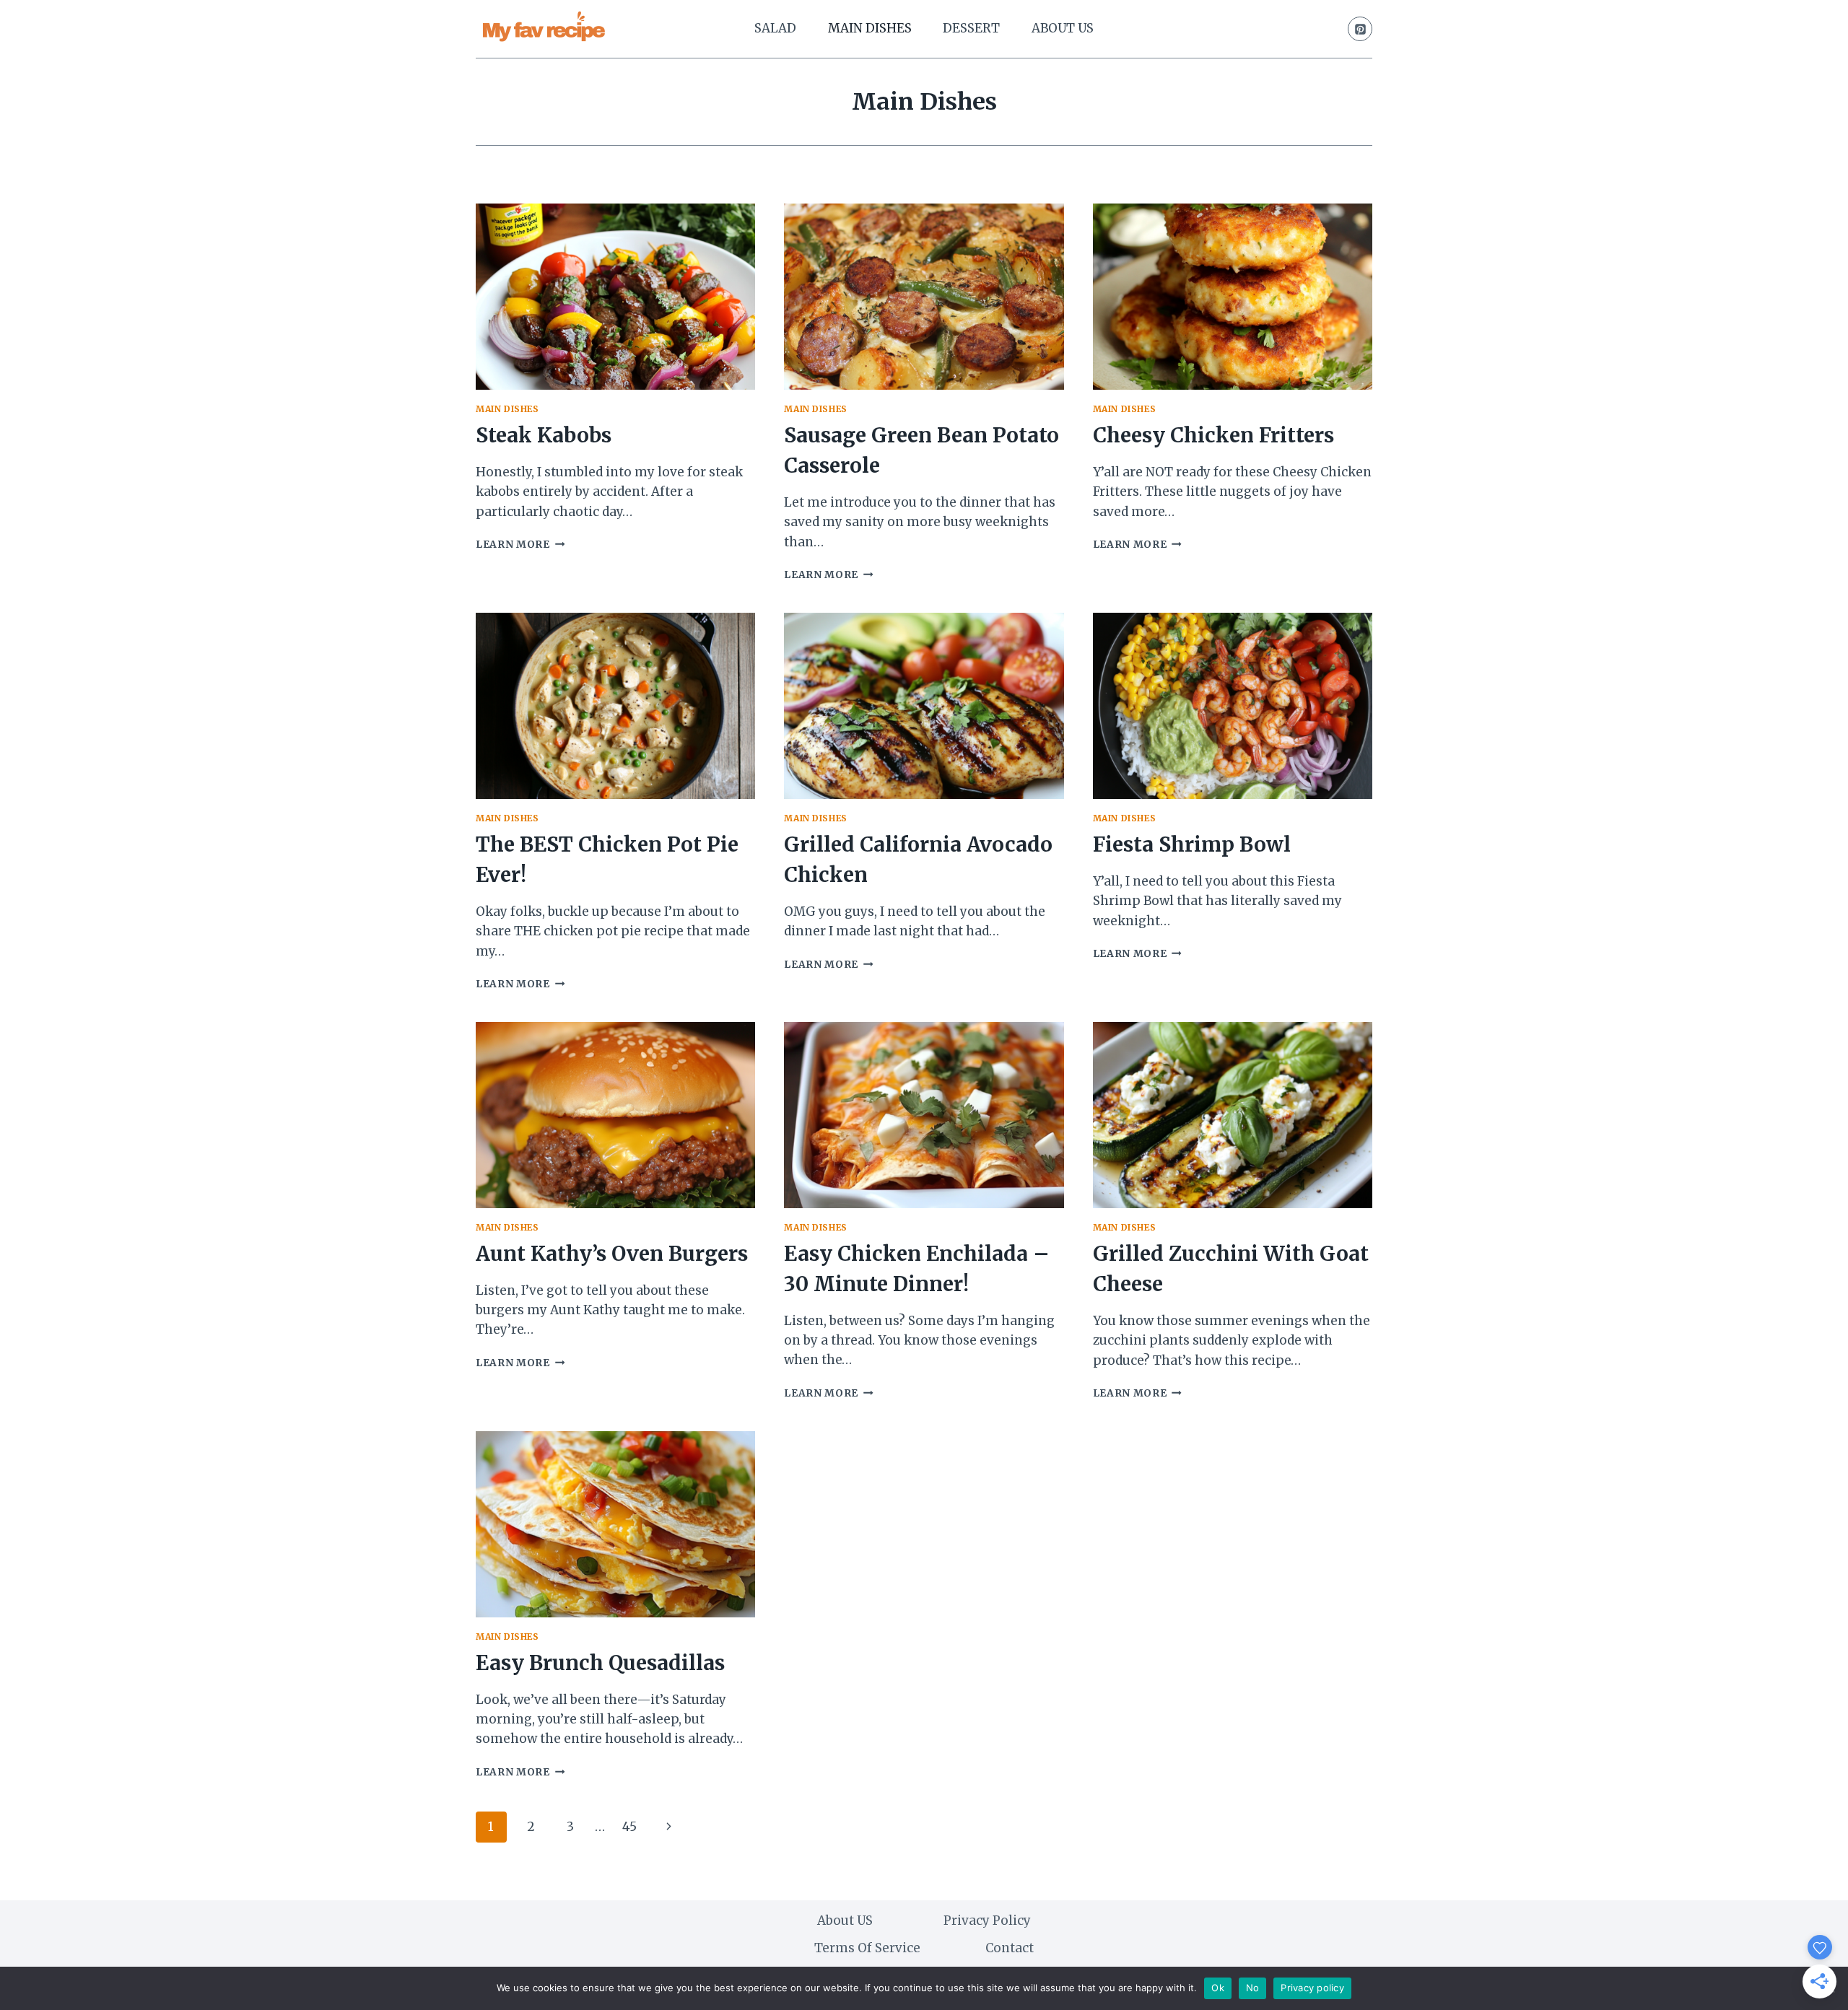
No (1253, 1988)
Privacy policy (1312, 1988)
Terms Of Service (867, 1948)
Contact (1010, 1948)
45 (629, 1827)
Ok (1218, 1988)
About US (1063, 28)
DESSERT (971, 28)
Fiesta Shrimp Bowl (1192, 844)
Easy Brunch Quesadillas (600, 1663)
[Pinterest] (1360, 29)
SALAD (775, 28)
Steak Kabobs (544, 435)
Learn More (520, 545)
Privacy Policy (987, 1921)
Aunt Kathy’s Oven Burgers (612, 1254)
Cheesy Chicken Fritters (1213, 435)
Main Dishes (870, 28)
